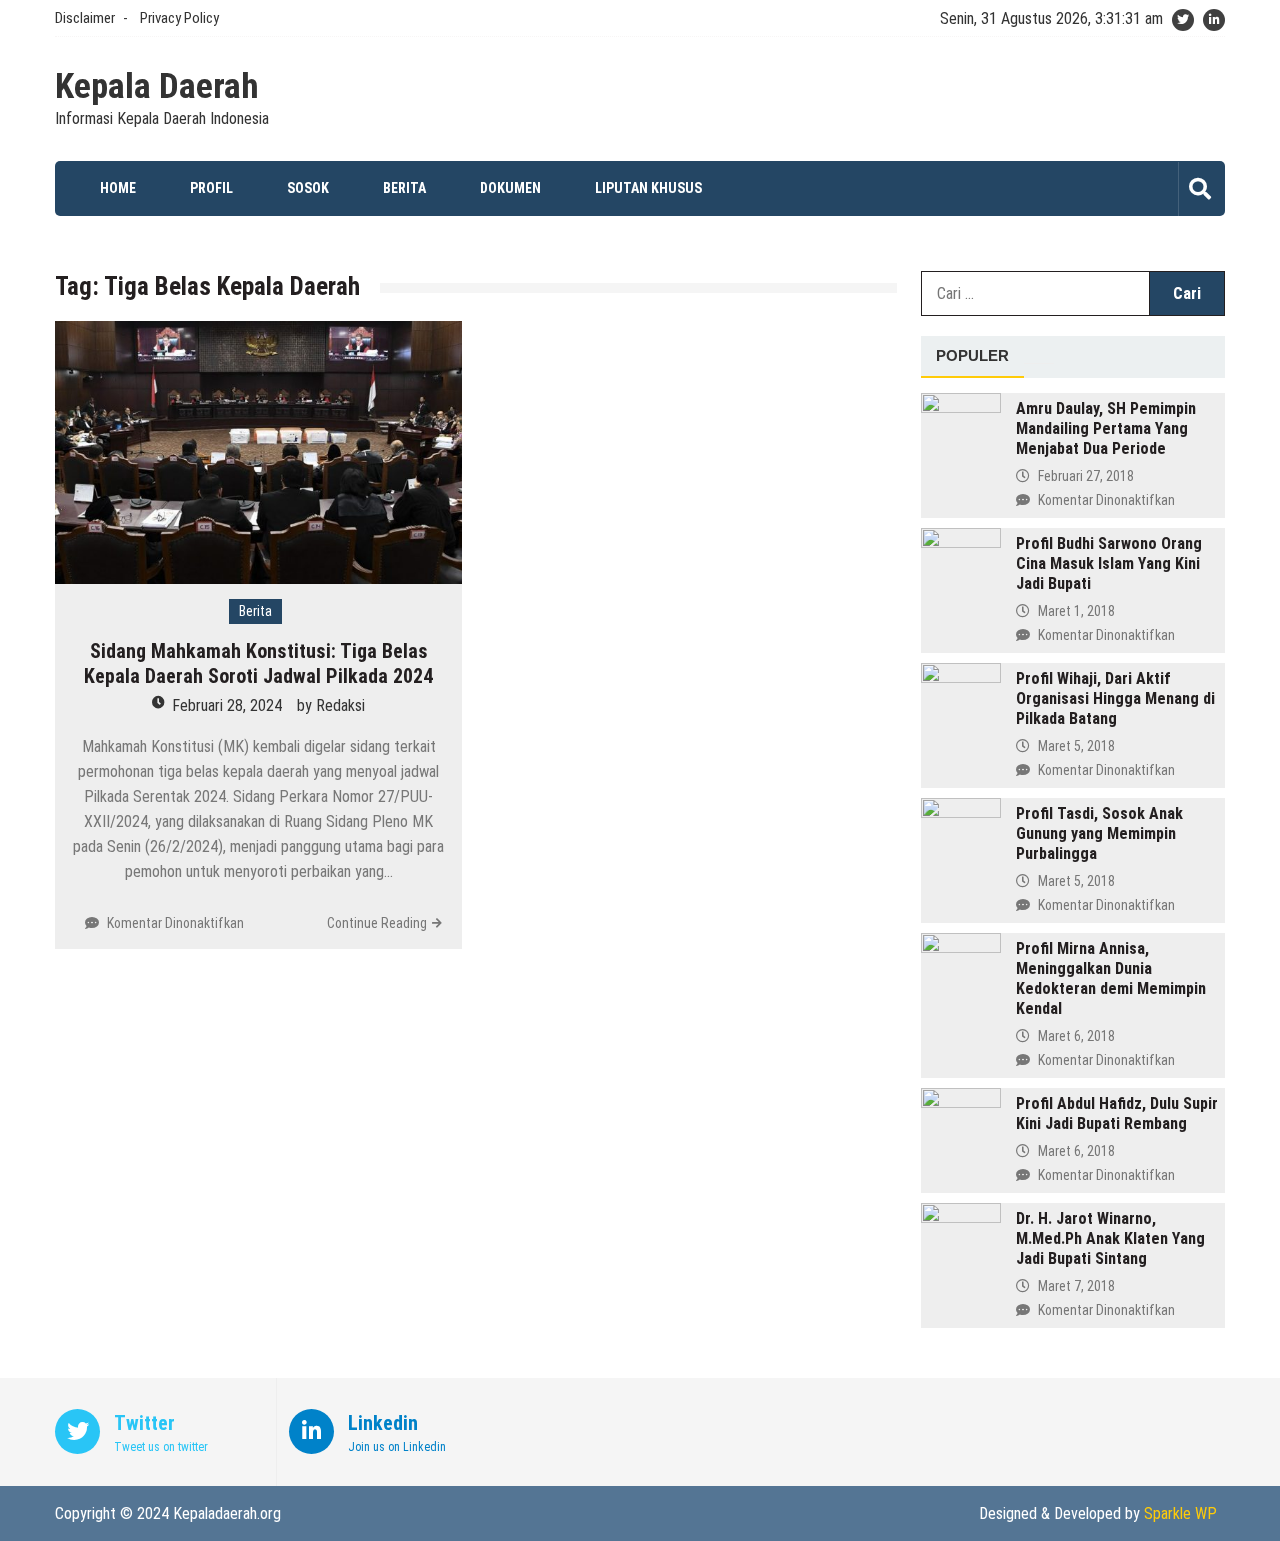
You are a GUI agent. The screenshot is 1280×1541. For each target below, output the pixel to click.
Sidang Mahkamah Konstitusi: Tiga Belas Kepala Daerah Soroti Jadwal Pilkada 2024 (258, 663)
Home (118, 188)
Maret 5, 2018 (1076, 746)
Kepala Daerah (157, 87)
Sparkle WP (1180, 1513)
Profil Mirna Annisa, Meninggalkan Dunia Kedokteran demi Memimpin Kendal (1111, 978)
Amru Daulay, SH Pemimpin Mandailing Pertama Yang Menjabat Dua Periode (1106, 428)
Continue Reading (377, 923)
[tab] (972, 357)
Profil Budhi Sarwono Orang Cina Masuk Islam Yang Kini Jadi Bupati (1109, 563)
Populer (972, 355)
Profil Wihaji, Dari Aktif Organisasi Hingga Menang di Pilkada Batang (1115, 698)
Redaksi (340, 705)
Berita (404, 188)
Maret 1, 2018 (1076, 611)
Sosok (308, 188)
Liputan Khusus (648, 188)
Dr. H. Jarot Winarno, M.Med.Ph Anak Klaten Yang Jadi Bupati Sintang (1110, 1238)
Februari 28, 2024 (227, 705)
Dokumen (510, 188)
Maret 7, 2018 (1076, 1286)
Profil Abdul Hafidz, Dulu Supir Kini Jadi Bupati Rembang (1117, 1113)
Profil (211, 188)
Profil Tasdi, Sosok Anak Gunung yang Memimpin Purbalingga (1099, 833)
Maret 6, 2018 (1076, 1036)
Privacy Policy (179, 18)
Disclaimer (85, 18)
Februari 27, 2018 (1086, 476)
